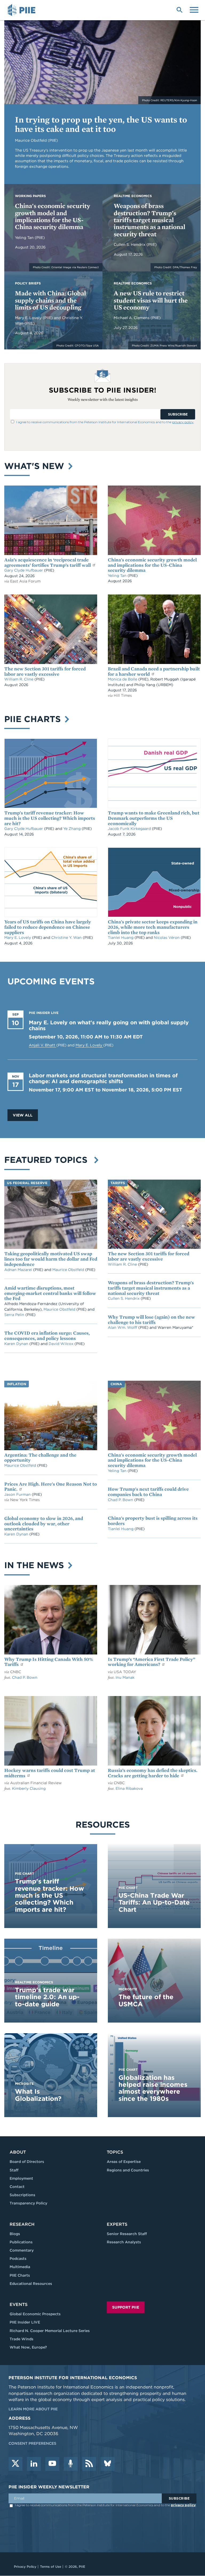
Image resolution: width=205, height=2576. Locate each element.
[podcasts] (71, 2464)
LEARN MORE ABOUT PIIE (33, 2409)
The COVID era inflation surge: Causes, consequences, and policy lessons (47, 1336)
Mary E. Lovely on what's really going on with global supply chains (109, 1025)
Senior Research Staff (127, 2234)
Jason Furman (18, 1494)
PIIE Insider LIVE (25, 2322)
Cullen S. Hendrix (130, 244)
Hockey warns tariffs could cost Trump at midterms (50, 1773)
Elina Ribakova (129, 1788)
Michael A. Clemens (132, 318)
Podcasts (18, 2259)
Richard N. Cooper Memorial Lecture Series (50, 2331)
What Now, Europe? (28, 2347)
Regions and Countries (128, 2170)
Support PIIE (126, 2307)
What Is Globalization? (38, 2095)
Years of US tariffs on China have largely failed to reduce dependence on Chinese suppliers (48, 927)
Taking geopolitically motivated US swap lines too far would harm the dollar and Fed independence (51, 1259)
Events (19, 2304)
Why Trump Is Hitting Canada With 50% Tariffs (49, 1662)
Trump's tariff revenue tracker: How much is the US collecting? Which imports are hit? (50, 818)
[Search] (179, 9)
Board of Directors (27, 2162)
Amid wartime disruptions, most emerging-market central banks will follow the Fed (50, 1293)
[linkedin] (34, 2464)
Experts (117, 2224)
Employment (21, 2178)
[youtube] (52, 2464)
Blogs (15, 2234)
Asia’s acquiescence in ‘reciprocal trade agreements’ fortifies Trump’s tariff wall (48, 562)
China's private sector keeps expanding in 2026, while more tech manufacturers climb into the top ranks (153, 927)
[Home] (22, 10)
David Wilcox (62, 1344)
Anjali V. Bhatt (43, 1045)
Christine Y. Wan (67, 938)
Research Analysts (124, 2242)
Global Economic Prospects (35, 2314)
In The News (35, 1565)
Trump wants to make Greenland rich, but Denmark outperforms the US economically (154, 818)
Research (22, 2224)
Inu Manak (125, 1677)
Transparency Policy (28, 2203)
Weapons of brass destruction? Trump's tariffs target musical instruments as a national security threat (149, 220)
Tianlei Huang (121, 938)
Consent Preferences (32, 2443)
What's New (36, 466)
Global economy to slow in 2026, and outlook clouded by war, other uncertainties (44, 1524)
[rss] (89, 2464)
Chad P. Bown (121, 1500)
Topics (115, 2152)
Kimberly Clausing (29, 1788)
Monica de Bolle (123, 679)
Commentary (22, 2250)
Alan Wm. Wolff (123, 1327)
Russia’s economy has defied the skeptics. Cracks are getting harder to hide (153, 1773)
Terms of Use (51, 2567)
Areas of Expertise (124, 2162)
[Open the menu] (194, 9)
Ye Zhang (72, 829)
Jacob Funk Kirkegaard (130, 829)
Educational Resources (31, 2284)
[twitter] (15, 2464)
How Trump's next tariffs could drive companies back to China (148, 1492)
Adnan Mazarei (19, 1270)
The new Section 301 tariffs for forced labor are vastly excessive (45, 671)
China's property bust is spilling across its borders (153, 1521)
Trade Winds (21, 2339)
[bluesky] (108, 2464)
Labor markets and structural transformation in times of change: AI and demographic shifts (103, 1078)
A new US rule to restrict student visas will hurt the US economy (151, 300)
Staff (14, 2170)
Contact (17, 2187)
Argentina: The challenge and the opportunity (40, 1458)
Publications (21, 2242)
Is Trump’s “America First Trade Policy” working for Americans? (151, 1662)
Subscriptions (22, 2195)
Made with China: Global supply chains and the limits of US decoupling (50, 300)
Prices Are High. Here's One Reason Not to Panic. (51, 1487)
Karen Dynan (17, 1344)
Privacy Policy (25, 2567)
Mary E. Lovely (29, 318)
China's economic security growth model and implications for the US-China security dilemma (53, 216)
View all (23, 1115)
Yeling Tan (25, 238)
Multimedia (20, 2267)
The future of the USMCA (146, 2000)
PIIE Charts (34, 719)
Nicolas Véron (167, 938)
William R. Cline (19, 679)
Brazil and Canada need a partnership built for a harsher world (154, 671)
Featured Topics (48, 1160)
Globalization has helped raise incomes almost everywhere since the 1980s (153, 2088)
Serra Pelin (15, 1315)
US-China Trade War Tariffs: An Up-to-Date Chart (154, 1902)
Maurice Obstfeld (69, 1270)
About (18, 2152)
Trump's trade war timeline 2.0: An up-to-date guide (47, 1997)
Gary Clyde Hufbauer (24, 570)
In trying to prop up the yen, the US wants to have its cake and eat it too (101, 124)
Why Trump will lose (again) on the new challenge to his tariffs (151, 1320)
